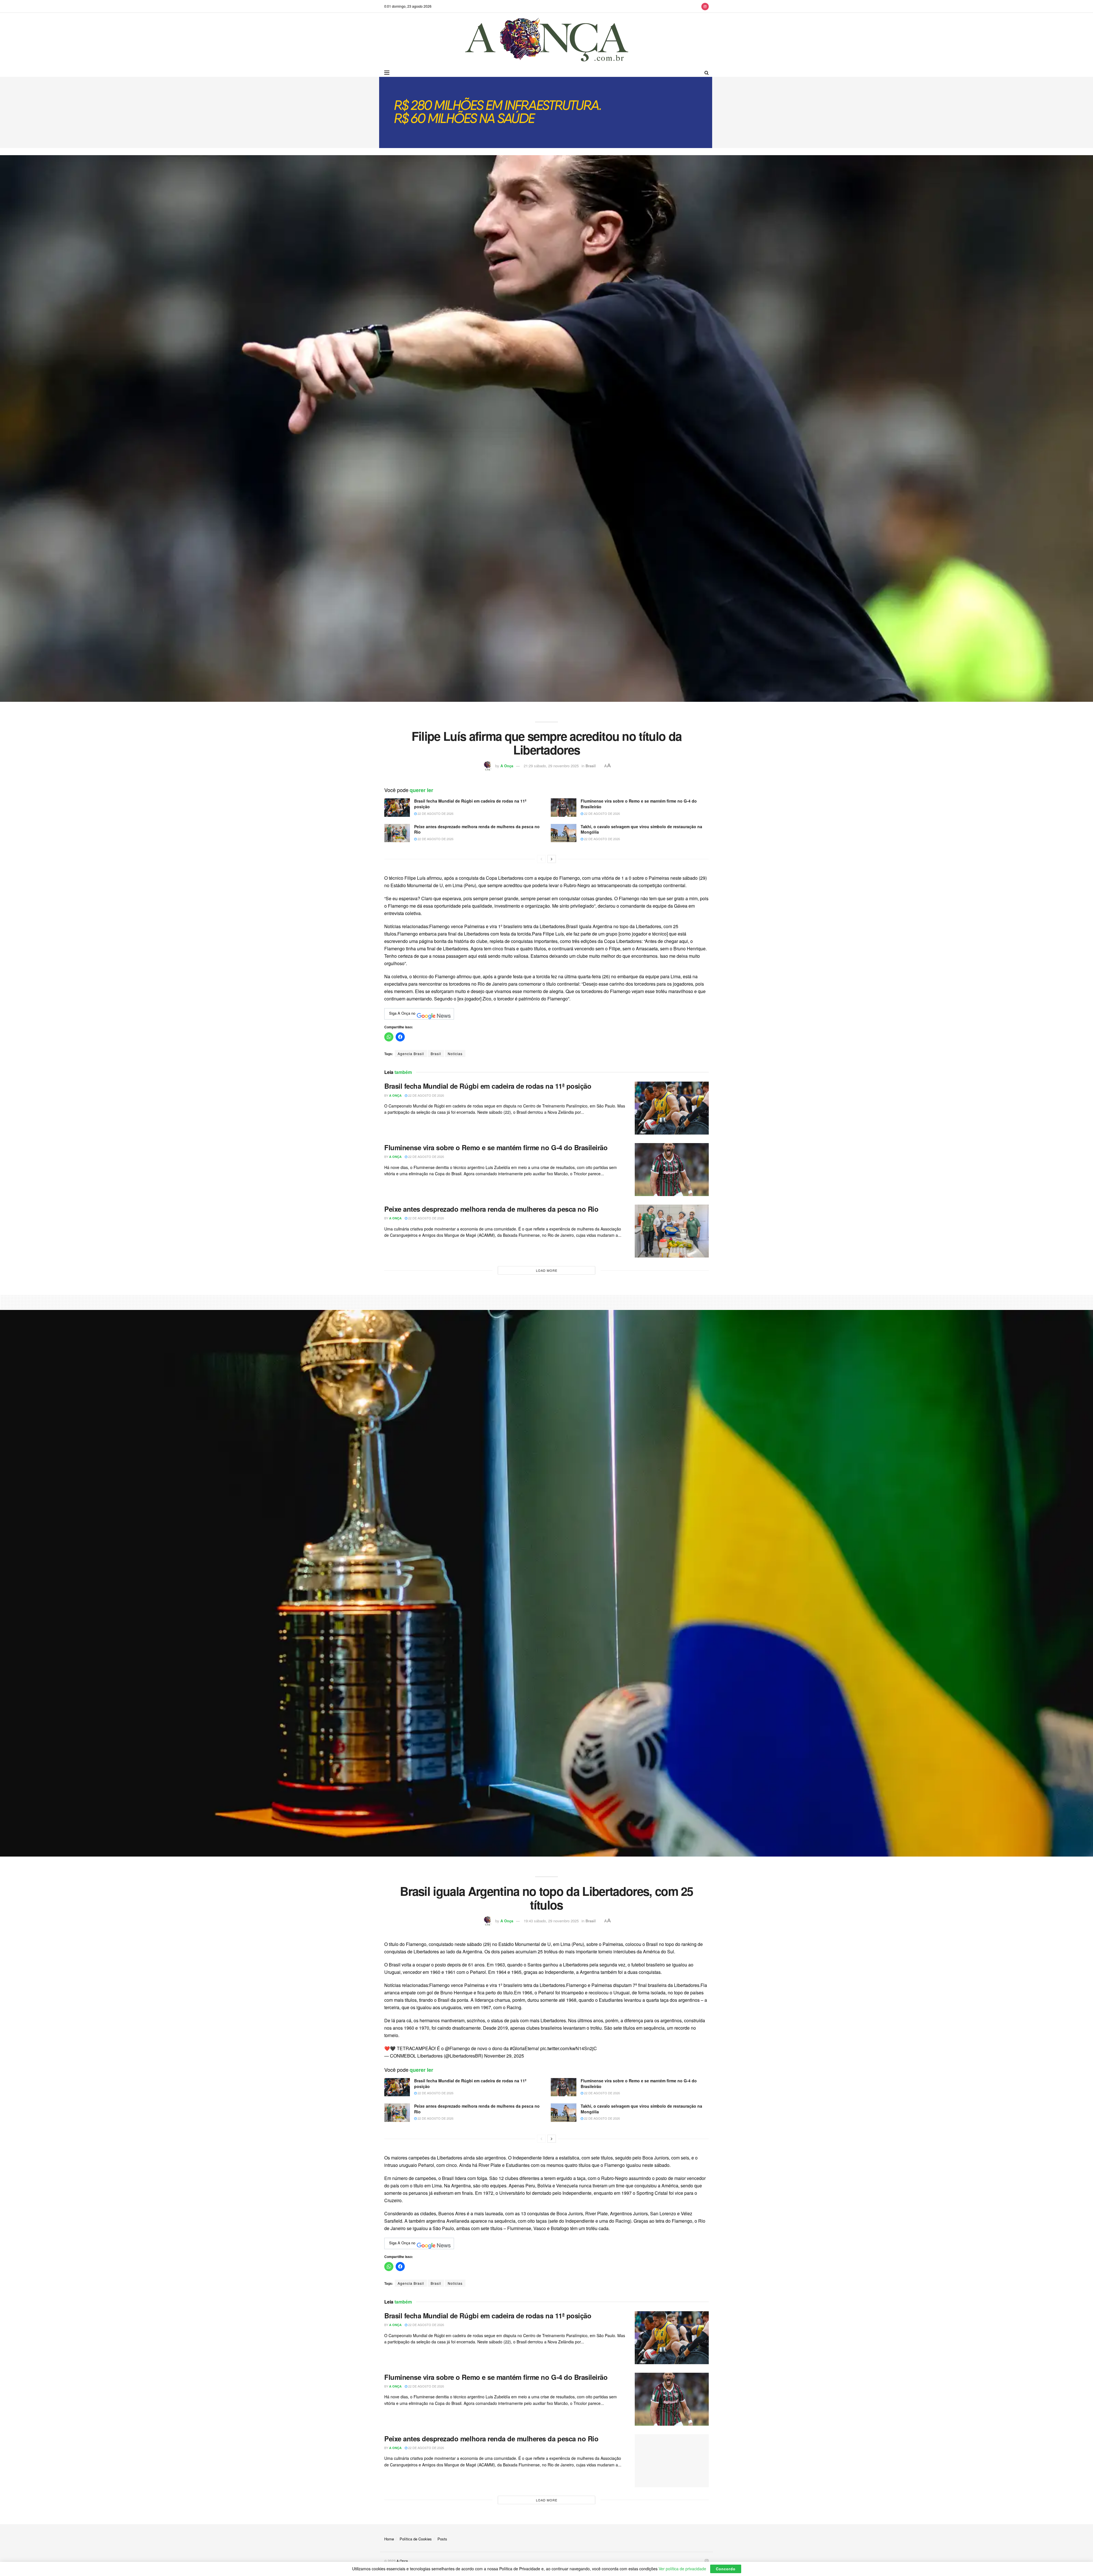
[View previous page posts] (541, 859)
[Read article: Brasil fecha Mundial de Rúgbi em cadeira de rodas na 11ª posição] (397, 807)
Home (389, 2539)
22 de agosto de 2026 (435, 813)
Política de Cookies (416, 2539)
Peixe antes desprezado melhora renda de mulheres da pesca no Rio (477, 829)
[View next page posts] (552, 859)
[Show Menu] (387, 73)
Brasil (591, 766)
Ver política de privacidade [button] (682, 2569)
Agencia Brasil (411, 1054)
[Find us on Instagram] (705, 6)
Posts (442, 2539)
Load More (547, 1270)
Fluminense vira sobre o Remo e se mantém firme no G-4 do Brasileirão (639, 804)
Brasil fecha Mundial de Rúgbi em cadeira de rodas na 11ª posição (470, 804)
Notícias (455, 1054)
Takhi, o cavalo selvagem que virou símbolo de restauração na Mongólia (641, 829)
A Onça (507, 766)
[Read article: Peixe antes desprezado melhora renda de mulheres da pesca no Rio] (397, 833)
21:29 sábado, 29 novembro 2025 (551, 766)
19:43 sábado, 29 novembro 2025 (551, 1921)
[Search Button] (707, 73)
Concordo (726, 2569)
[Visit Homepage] (547, 41)
